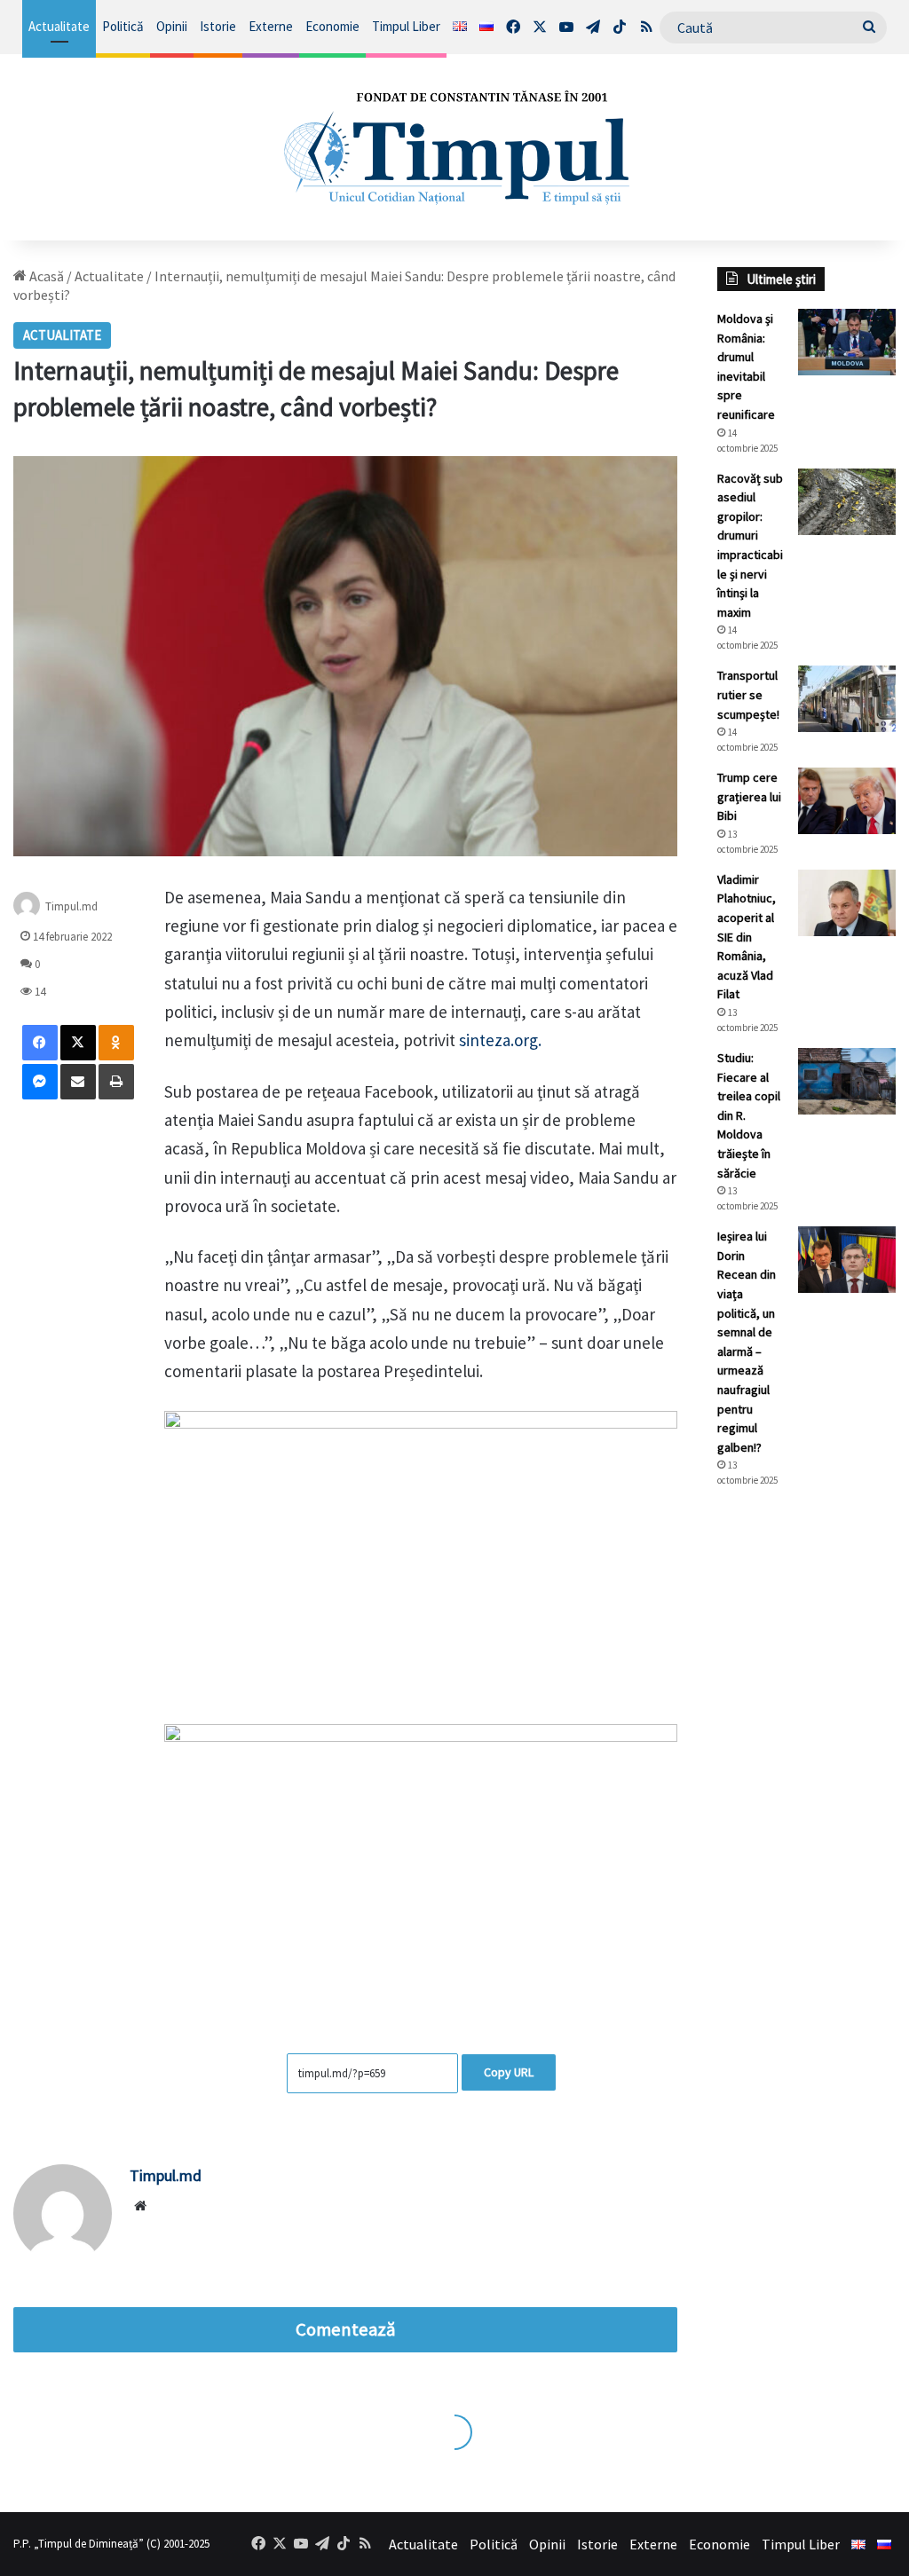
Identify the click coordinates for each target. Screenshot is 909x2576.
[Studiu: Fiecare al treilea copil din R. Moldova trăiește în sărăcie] (847, 1081)
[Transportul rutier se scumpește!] (847, 699)
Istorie (218, 26)
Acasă (45, 276)
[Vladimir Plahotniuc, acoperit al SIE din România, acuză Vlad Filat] (847, 903)
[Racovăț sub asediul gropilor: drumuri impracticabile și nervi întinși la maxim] (847, 502)
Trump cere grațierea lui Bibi (749, 796)
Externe (271, 26)
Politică (123, 26)
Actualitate (59, 26)
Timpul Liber (406, 26)
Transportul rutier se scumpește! (748, 694)
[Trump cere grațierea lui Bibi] (847, 801)
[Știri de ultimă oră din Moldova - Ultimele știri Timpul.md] (454, 147)
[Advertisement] (806, 1799)
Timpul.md (71, 906)
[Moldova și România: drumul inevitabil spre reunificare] (847, 342)
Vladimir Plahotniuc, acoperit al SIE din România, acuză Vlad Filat (747, 937)
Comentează (345, 2329)
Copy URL (509, 2072)
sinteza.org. (500, 1040)
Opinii (172, 26)
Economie (332, 26)
